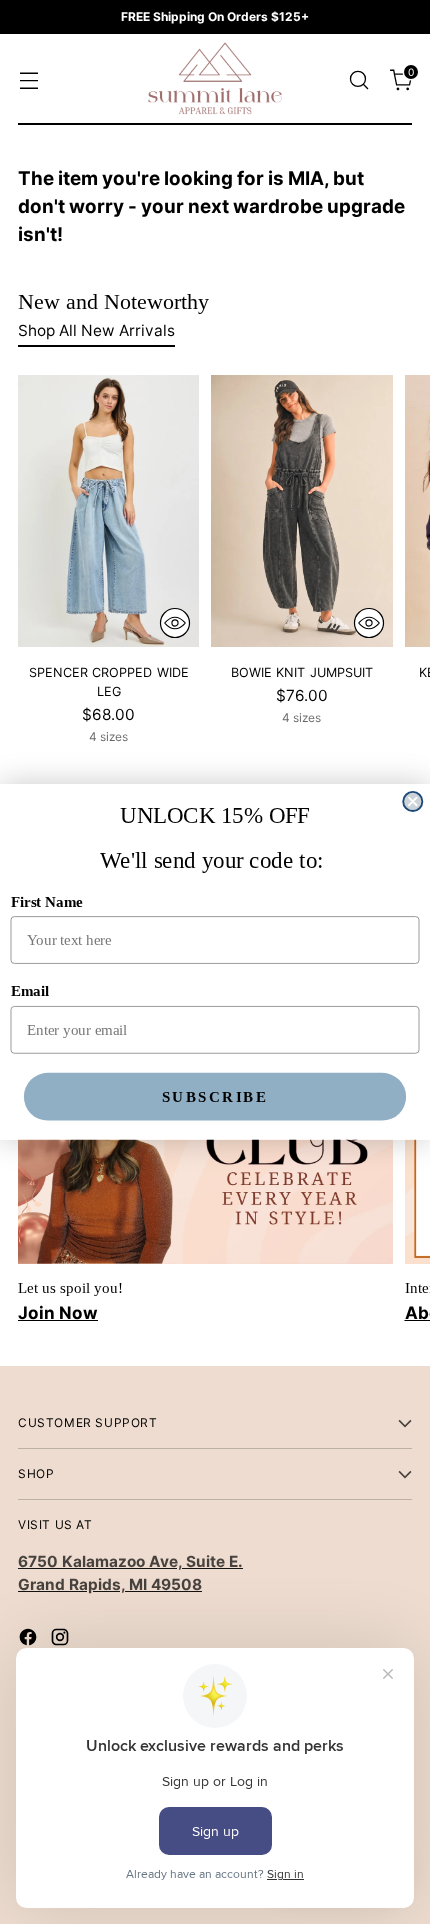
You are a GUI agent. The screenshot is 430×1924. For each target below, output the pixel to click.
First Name (47, 901)
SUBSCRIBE (215, 1096)
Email (30, 991)
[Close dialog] (412, 801)
